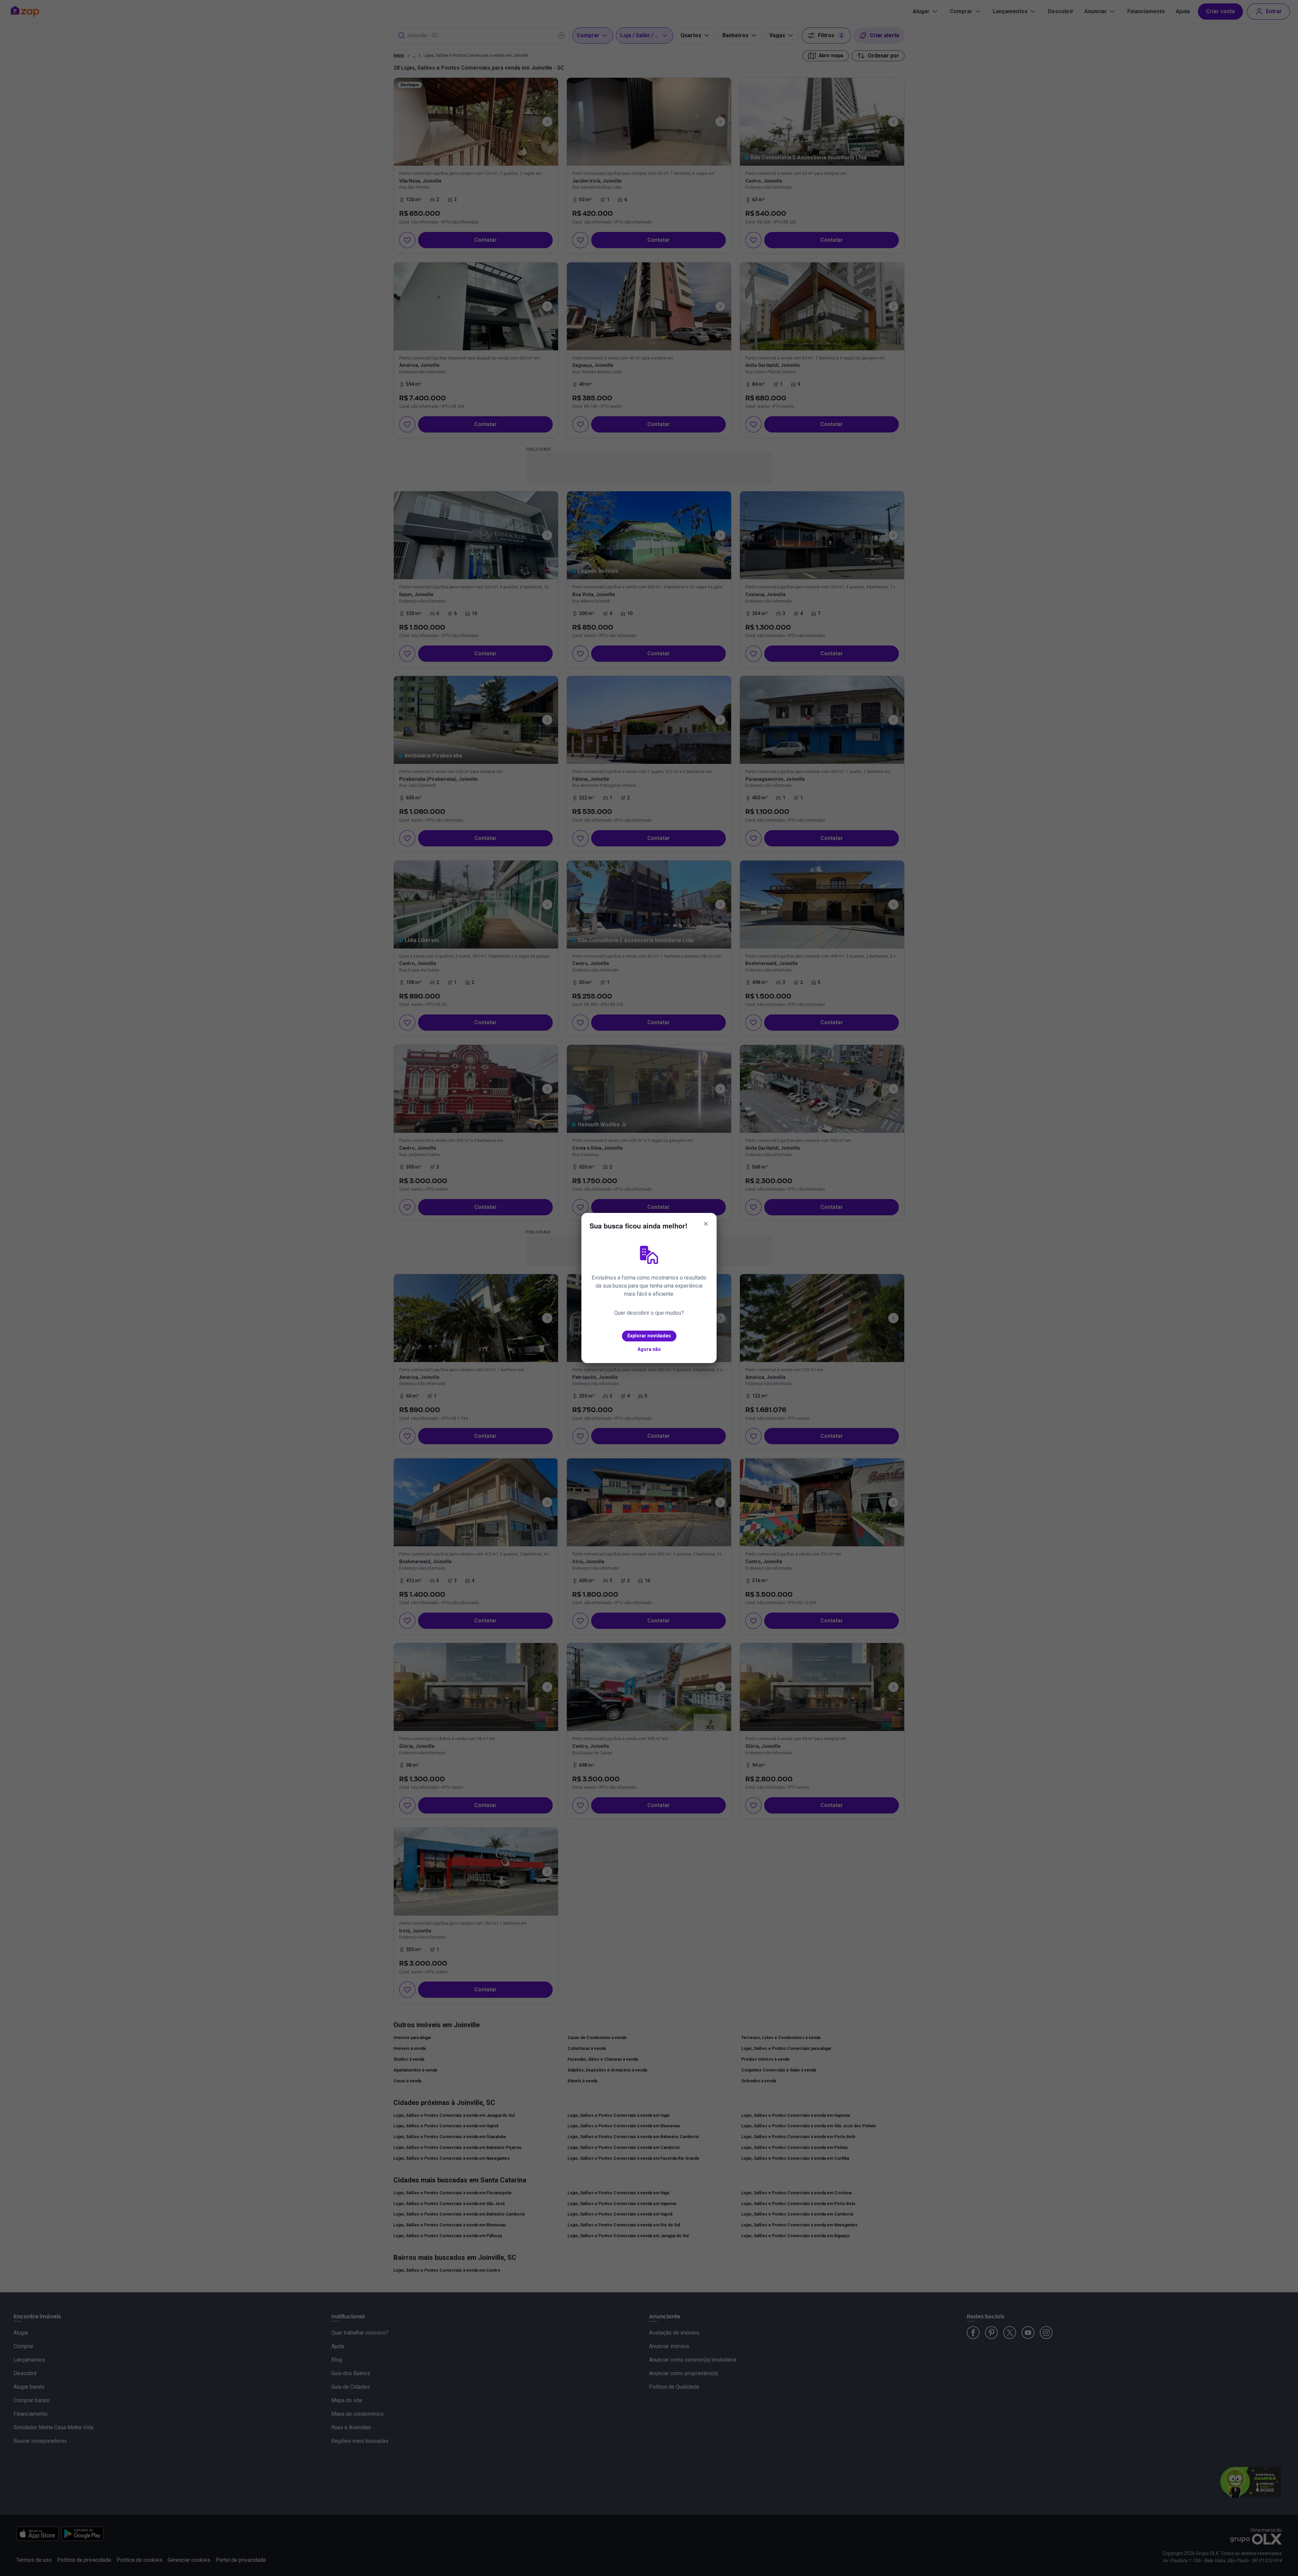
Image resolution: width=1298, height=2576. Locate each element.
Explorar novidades (649, 1336)
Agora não (649, 1349)
